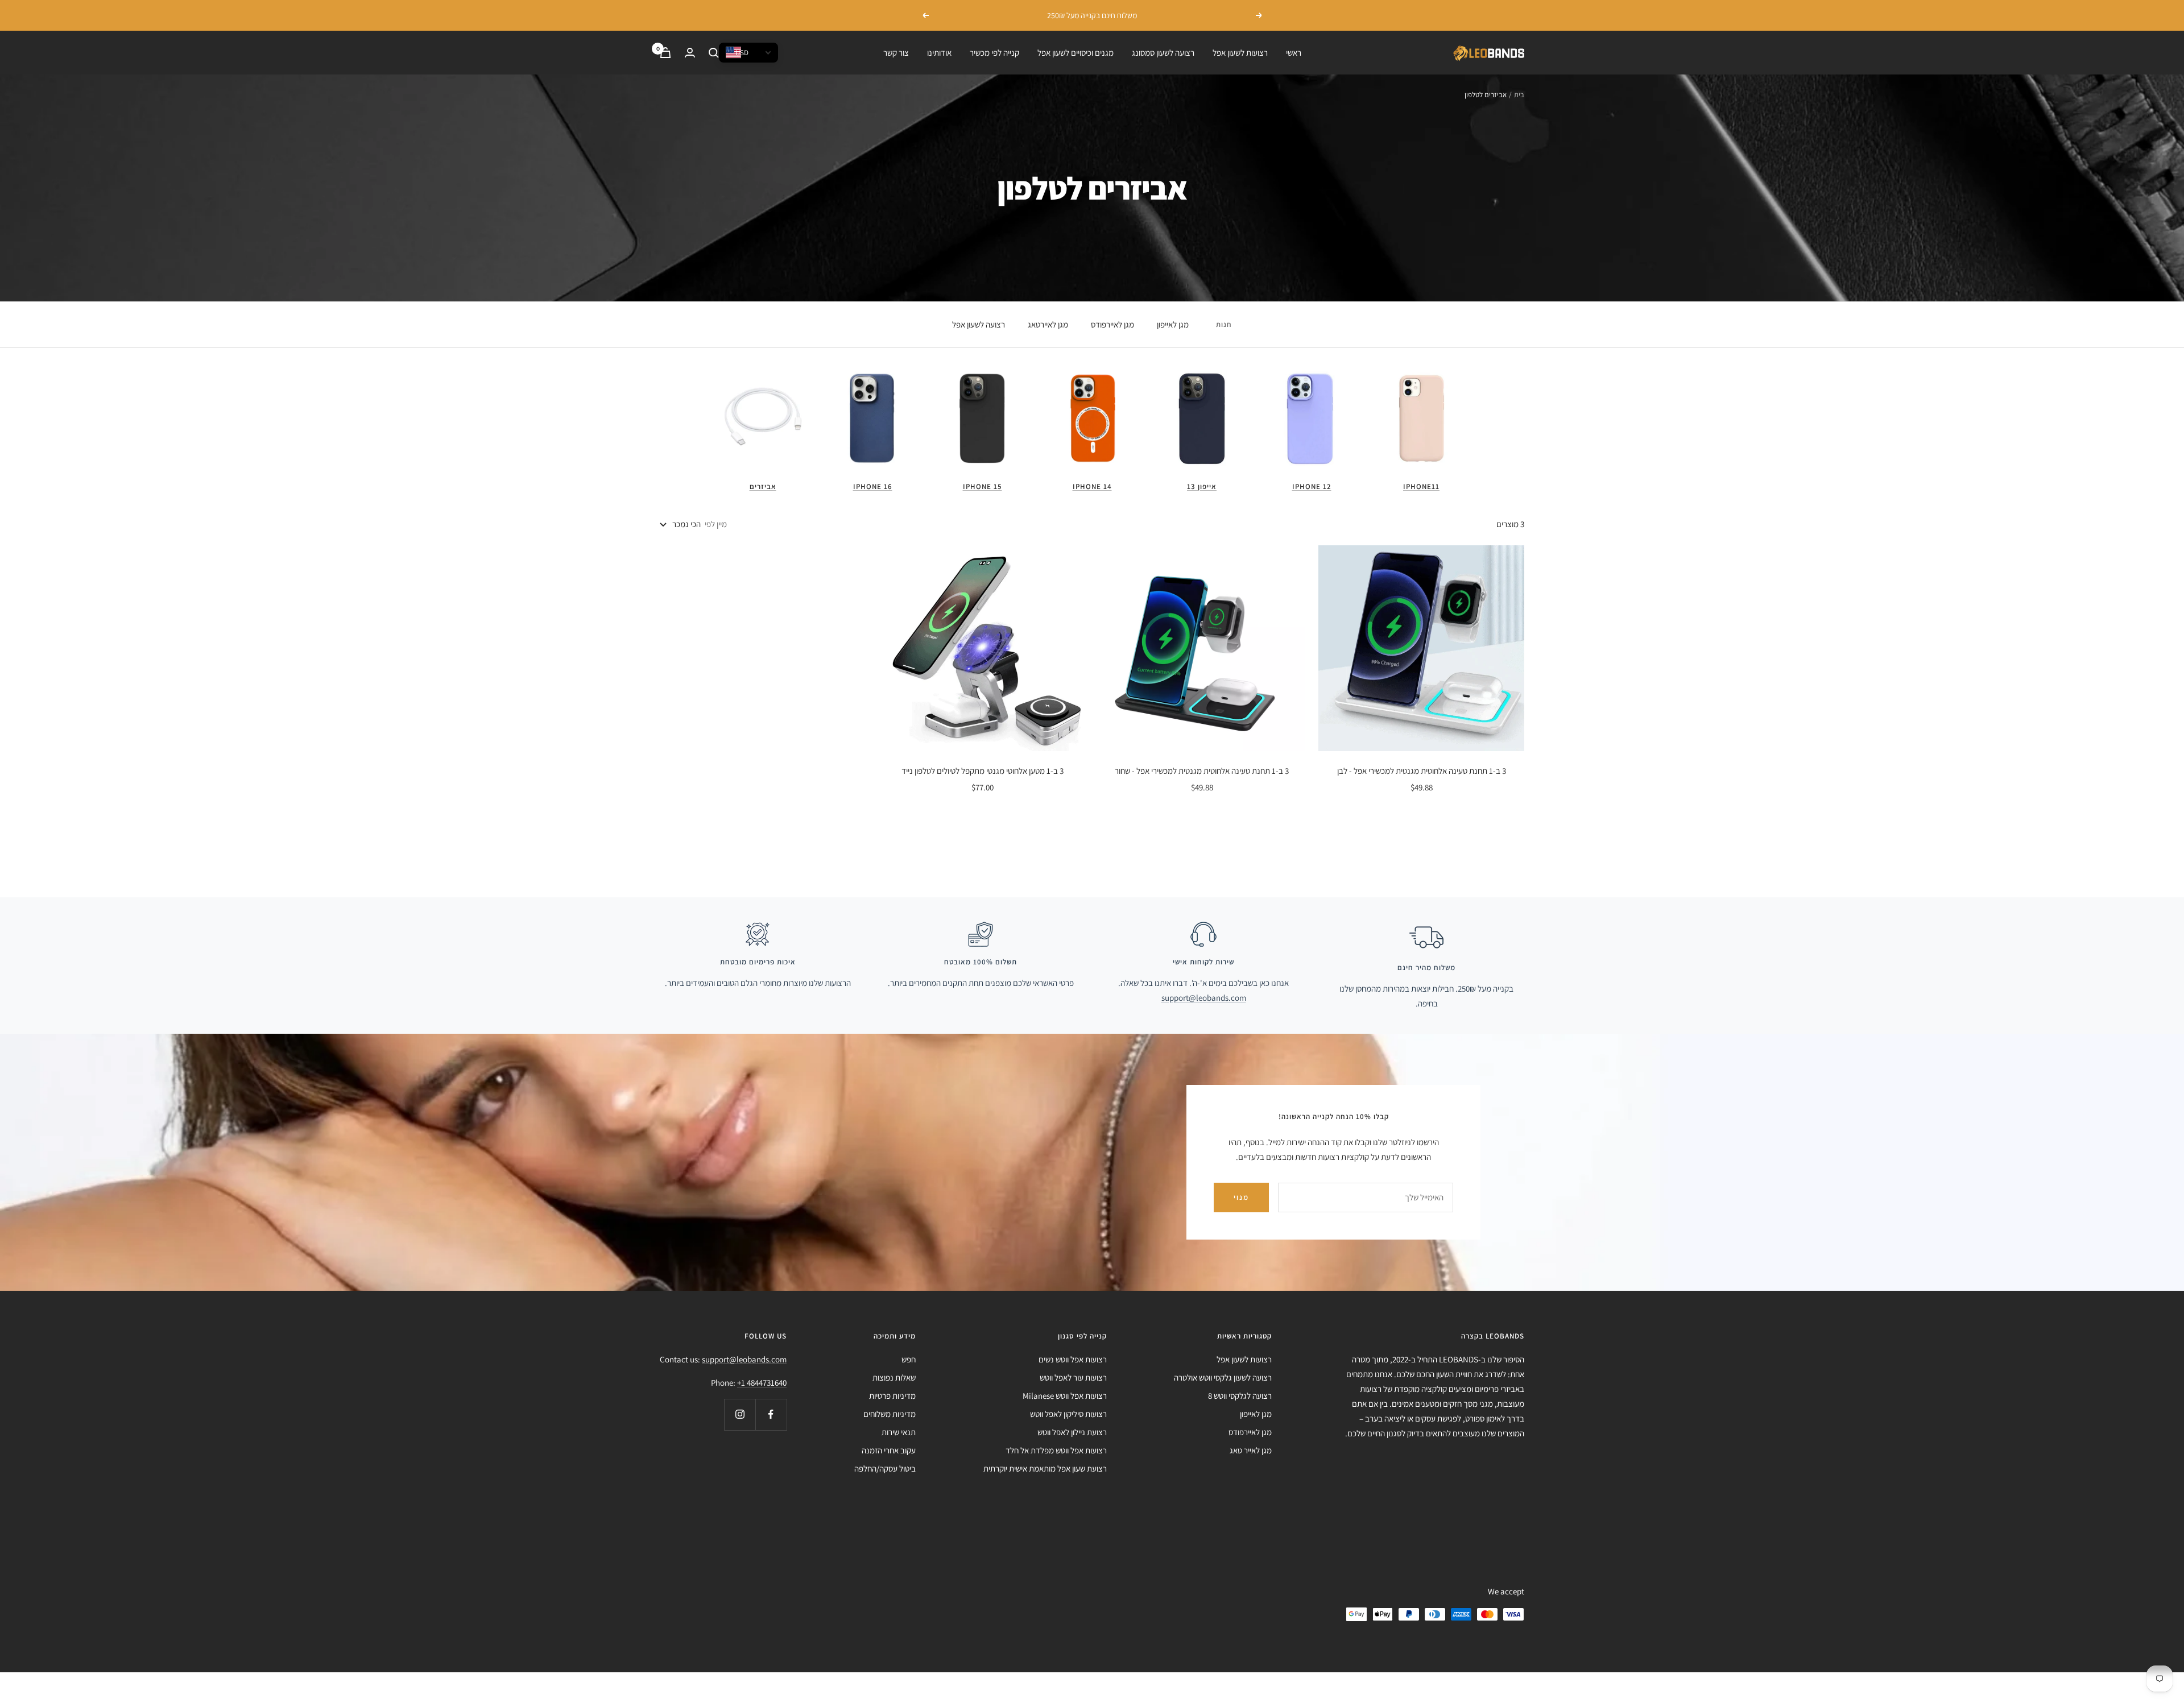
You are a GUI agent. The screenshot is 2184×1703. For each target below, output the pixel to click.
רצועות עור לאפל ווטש (1073, 1377)
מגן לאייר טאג (1251, 1450)
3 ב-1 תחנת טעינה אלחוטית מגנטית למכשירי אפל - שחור (1202, 771)
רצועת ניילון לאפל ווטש (1072, 1432)
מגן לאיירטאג (1048, 324)
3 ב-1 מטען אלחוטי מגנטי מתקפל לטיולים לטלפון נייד (983, 771)
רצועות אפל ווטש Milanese (1065, 1396)
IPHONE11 (1421, 486)
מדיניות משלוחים (890, 1414)
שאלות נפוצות (894, 1377)
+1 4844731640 (762, 1383)
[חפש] (714, 53)
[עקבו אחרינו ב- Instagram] (740, 1414)
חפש (909, 1359)
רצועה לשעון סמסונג (1163, 53)
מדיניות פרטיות (892, 1396)
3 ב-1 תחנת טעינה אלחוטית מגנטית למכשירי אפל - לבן (1422, 771)
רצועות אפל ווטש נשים (1073, 1359)
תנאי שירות (899, 1432)
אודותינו (939, 53)
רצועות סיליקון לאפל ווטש (1068, 1414)
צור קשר (896, 53)
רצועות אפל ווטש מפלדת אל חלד (1056, 1450)
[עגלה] (665, 53)
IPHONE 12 (1312, 486)
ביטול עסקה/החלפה (885, 1468)
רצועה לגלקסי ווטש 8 (1240, 1396)
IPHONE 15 (983, 486)
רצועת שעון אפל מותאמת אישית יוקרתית (1045, 1468)
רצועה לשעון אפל (979, 324)
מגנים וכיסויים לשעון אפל (1076, 53)
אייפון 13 (1202, 486)
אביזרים (763, 486)
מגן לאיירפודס (1112, 324)
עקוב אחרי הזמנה (889, 1450)
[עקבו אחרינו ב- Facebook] (771, 1414)
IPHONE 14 (1092, 486)
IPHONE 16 (873, 486)
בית (1519, 95)
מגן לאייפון (1173, 324)
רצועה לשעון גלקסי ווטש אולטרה (1223, 1377)
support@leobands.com (1204, 998)
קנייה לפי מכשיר (994, 53)
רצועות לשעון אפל (1240, 53)
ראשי (1294, 53)
